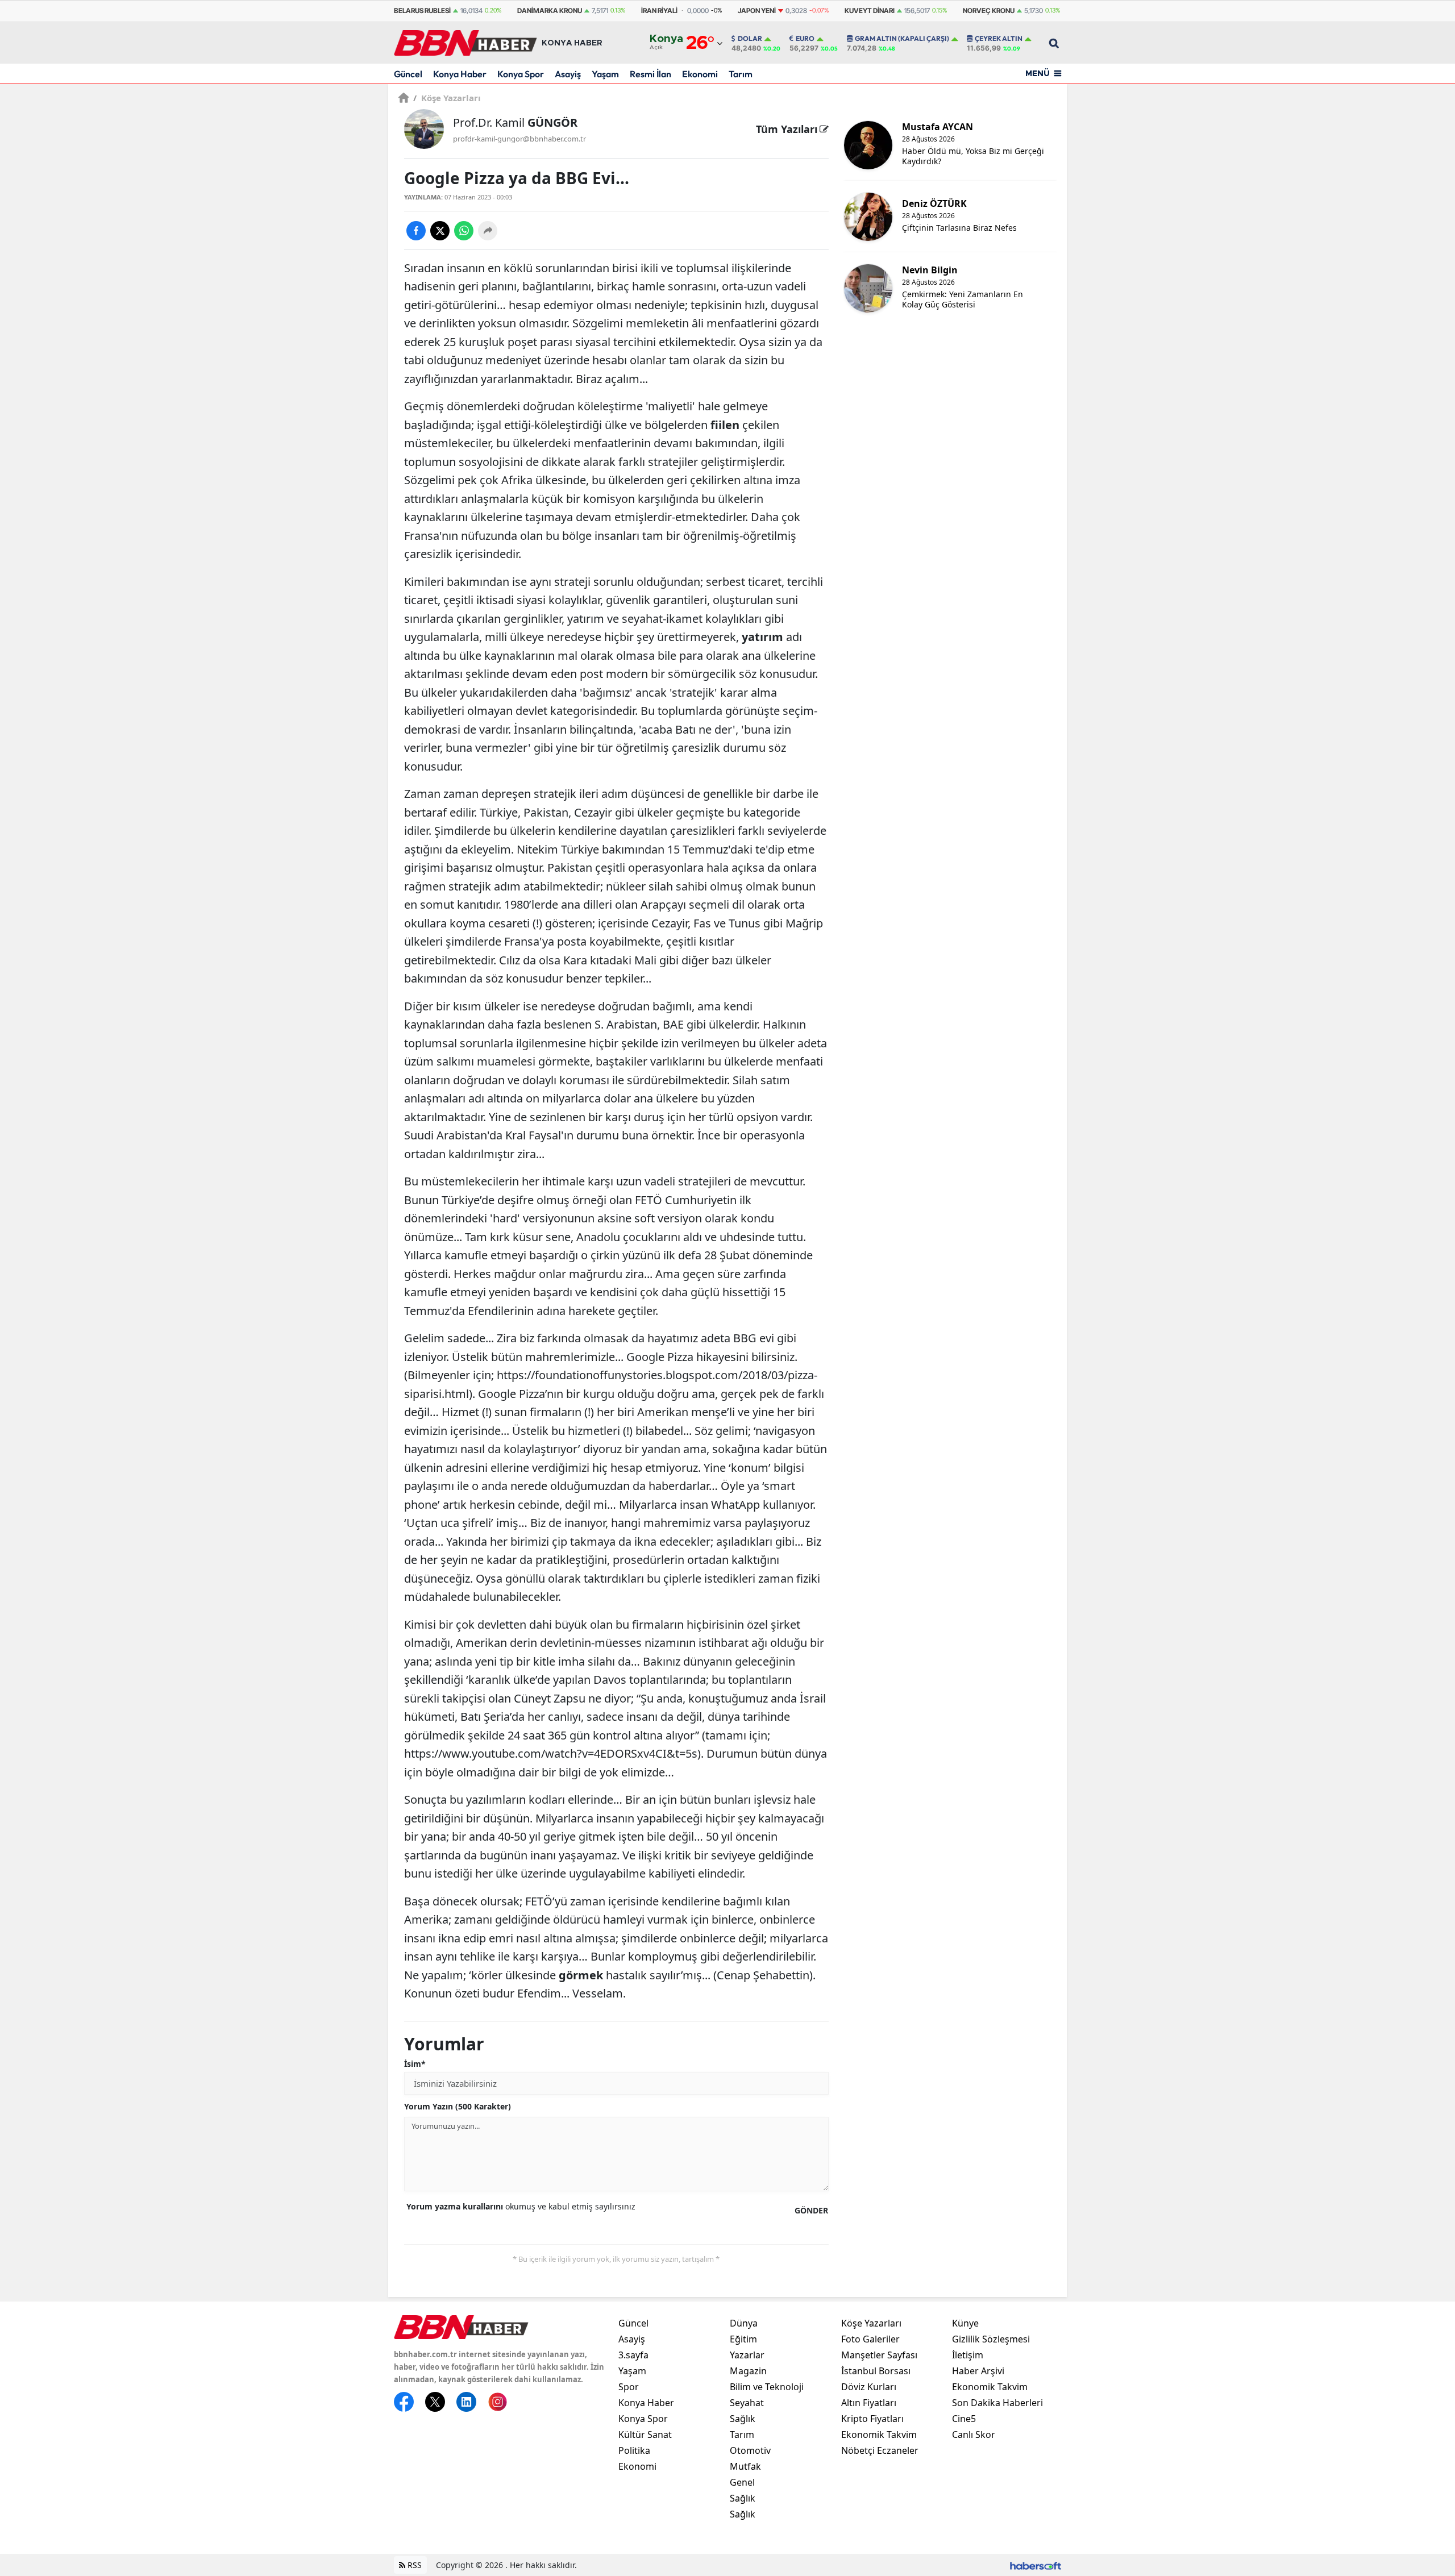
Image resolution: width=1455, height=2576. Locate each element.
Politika (634, 2450)
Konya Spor (521, 74)
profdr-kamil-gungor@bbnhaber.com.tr (519, 139)
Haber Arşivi (978, 2371)
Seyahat (747, 2403)
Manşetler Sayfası (879, 2355)
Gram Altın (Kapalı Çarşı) (902, 39)
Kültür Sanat (645, 2434)
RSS (413, 2565)
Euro (805, 39)
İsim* (415, 2064)
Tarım (741, 74)
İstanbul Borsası (876, 2371)
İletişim (968, 2355)
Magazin (748, 2371)
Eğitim (743, 2339)
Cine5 (964, 2419)
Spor (629, 2387)
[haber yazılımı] (1036, 2565)
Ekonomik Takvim (879, 2434)
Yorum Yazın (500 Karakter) (458, 2106)
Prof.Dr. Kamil (515, 122)
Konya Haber (460, 74)
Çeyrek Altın (999, 39)
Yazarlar (747, 2355)
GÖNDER (811, 2210)
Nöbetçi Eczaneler (880, 2450)
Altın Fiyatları (869, 2403)
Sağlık (743, 2419)
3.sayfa (633, 2355)
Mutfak (745, 2466)
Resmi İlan (650, 74)
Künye (965, 2323)
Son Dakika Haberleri (997, 2403)
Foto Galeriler (870, 2339)
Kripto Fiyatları (872, 2419)
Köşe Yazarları (447, 98)
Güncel (408, 74)
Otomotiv (750, 2450)
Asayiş (568, 74)
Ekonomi (700, 74)
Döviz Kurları (869, 2387)
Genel (742, 2482)
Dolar (750, 39)
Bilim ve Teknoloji (767, 2387)
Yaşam (605, 74)
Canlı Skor (974, 2434)
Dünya (744, 2323)
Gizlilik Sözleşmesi (991, 2339)
